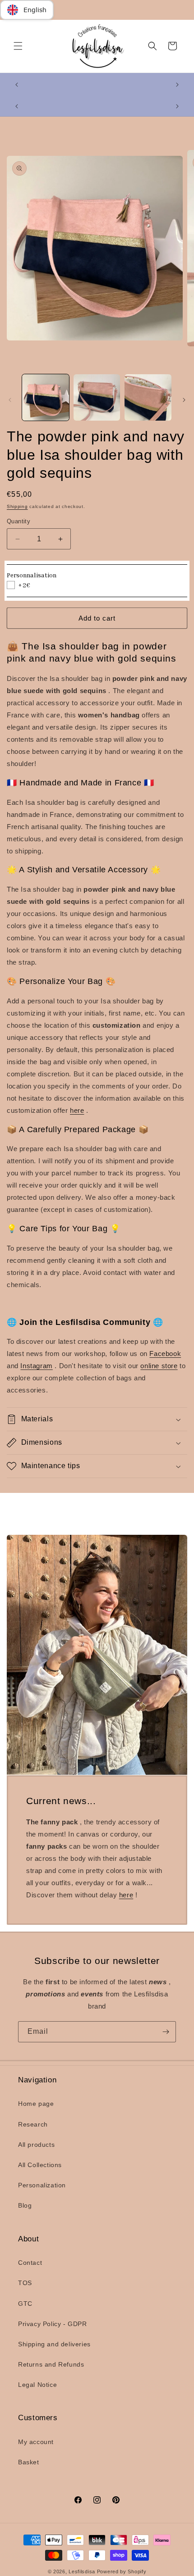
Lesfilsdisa (82, 2571)
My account (36, 2442)
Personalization (42, 2185)
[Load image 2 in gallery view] (97, 398)
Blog (25, 2205)
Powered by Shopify (122, 2571)
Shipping (17, 506)
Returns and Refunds (51, 2364)
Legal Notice (37, 2385)
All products (36, 2145)
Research (33, 2124)
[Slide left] (10, 400)
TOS (25, 2283)
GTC (25, 2304)
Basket (29, 2462)
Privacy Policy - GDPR (53, 2324)
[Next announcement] (177, 85)
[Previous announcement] (17, 85)
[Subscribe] (166, 2032)
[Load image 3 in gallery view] (148, 398)
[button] (18, 46)
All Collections (40, 2165)
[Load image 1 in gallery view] (46, 398)
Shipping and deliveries (54, 2344)
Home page (36, 2104)
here (77, 1110)
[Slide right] (184, 400)
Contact (30, 2263)
